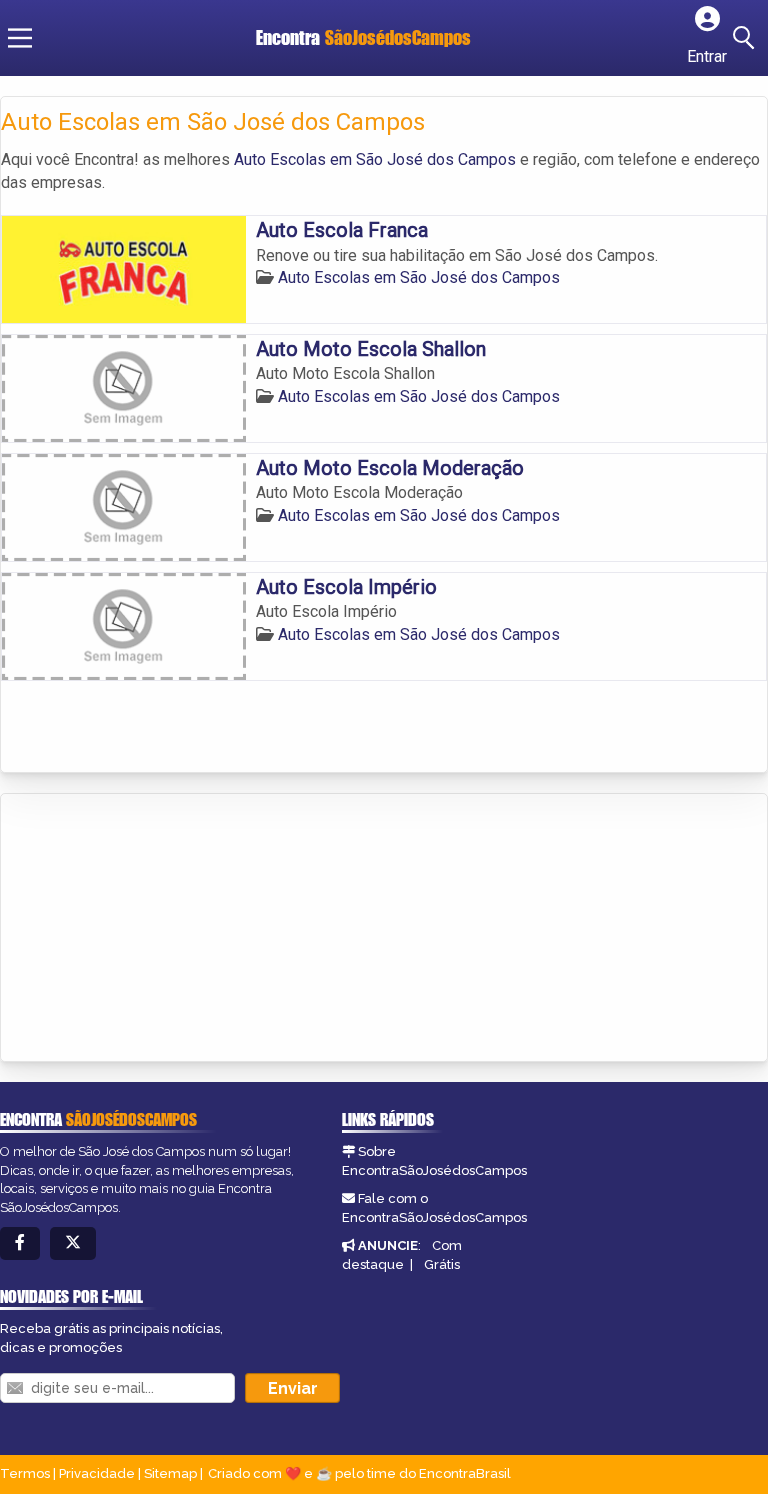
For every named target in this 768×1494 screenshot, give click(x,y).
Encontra (363, 37)
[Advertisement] (151, 929)
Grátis (442, 1264)
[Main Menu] (20, 38)
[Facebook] (20, 1243)
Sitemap (170, 1473)
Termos (25, 1473)
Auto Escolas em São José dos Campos (375, 159)
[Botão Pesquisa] (747, 38)
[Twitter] (73, 1243)
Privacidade (97, 1473)
